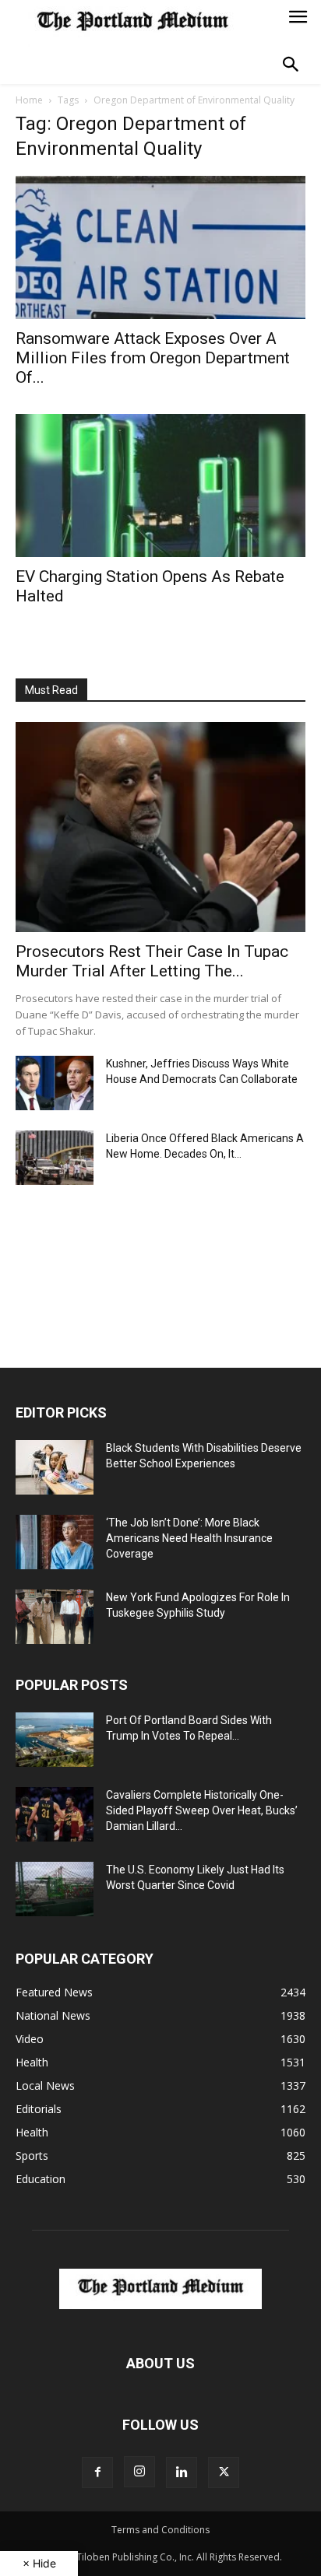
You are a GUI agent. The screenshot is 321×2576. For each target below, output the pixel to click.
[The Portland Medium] (132, 23)
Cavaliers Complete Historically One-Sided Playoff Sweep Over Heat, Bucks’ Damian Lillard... (202, 1810)
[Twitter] (224, 2473)
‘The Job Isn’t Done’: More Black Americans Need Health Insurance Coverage (189, 1538)
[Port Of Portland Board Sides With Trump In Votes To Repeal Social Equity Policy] (55, 1740)
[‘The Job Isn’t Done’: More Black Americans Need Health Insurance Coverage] (55, 1542)
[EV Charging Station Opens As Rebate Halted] (160, 485)
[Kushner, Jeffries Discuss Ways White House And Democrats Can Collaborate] (55, 1083)
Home (29, 100)
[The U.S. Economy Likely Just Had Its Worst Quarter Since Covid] (55, 1889)
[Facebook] (97, 2473)
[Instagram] (139, 2472)
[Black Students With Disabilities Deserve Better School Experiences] (55, 1467)
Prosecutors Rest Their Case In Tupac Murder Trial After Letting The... (152, 961)
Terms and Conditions (160, 2530)
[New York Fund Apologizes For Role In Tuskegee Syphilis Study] (55, 1617)
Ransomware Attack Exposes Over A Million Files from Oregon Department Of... (153, 358)
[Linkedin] (182, 2473)
